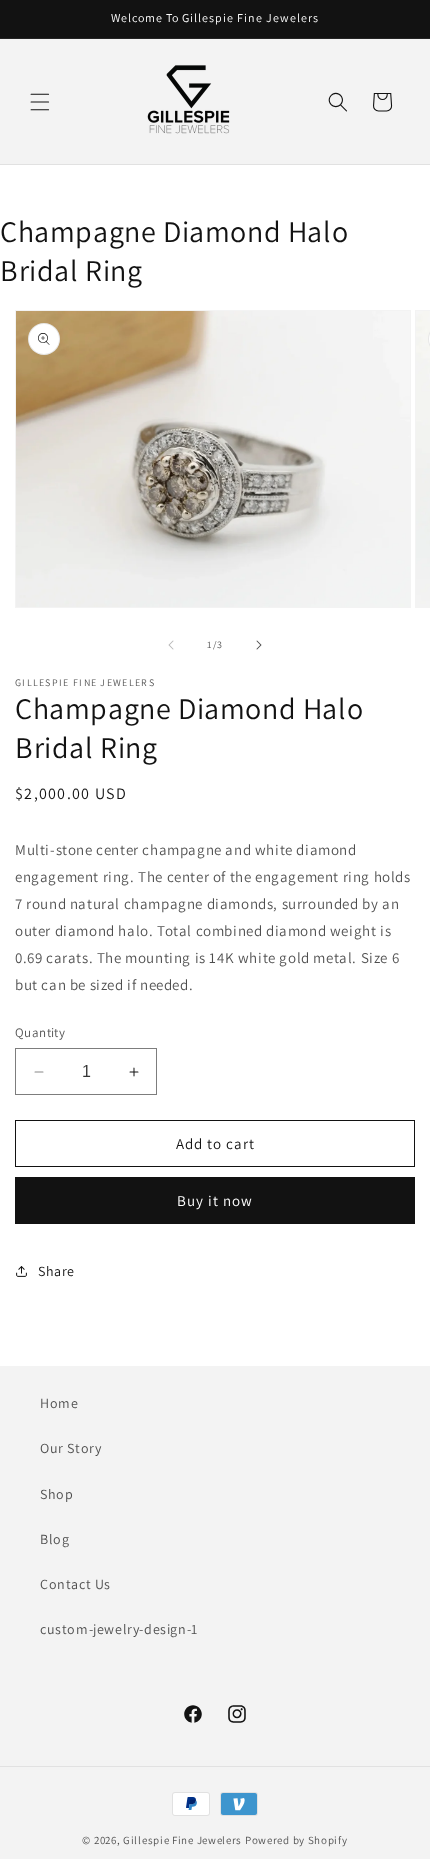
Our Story (70, 1448)
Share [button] (56, 1271)
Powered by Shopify (296, 1840)
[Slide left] (171, 645)
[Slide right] (259, 645)
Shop (56, 1494)
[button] (40, 102)
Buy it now (215, 1200)
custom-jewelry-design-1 (119, 1629)
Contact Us (75, 1584)
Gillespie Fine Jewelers (182, 1840)
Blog (54, 1539)
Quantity (40, 1032)
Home (59, 1403)
